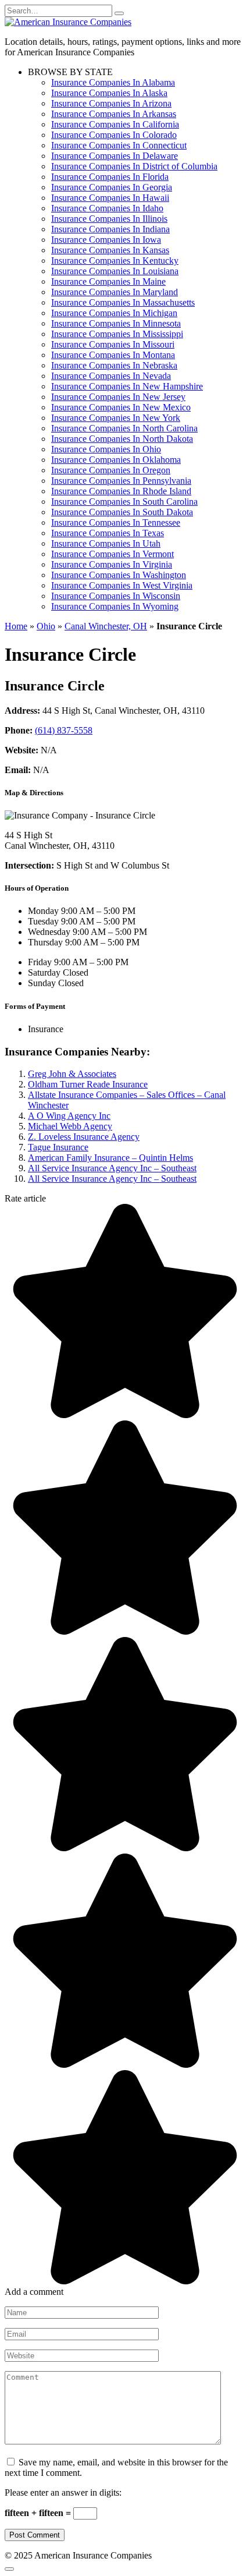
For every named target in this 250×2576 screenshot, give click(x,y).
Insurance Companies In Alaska (109, 93)
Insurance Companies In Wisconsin (116, 596)
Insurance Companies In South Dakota (122, 512)
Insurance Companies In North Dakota (122, 439)
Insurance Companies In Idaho (107, 208)
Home (16, 626)
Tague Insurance (58, 1147)
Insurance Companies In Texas (108, 533)
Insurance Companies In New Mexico (121, 407)
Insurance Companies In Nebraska (114, 365)
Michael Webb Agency (70, 1126)
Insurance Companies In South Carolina (124, 502)
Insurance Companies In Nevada (111, 376)
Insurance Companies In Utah (106, 543)
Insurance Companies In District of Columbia (134, 166)
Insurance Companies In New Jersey (118, 397)
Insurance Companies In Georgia (112, 187)
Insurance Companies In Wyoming (115, 606)
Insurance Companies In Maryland (115, 292)
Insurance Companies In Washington (119, 575)
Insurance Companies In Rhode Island (121, 491)
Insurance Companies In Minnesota (116, 323)
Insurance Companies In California (115, 124)
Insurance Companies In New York (116, 418)
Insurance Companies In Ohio (106, 449)
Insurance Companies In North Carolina (124, 428)
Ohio (46, 626)
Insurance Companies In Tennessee (116, 522)
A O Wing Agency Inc (69, 1116)
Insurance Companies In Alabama (113, 82)
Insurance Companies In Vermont (112, 554)
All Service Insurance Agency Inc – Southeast (112, 1168)
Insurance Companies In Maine (108, 281)
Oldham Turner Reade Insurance (88, 1084)
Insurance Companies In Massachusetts (123, 302)
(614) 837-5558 (64, 730)
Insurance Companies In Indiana (110, 229)
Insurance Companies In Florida (110, 177)
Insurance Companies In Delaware (115, 156)
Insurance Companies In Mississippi (117, 334)
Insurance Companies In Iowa (106, 240)
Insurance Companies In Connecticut (119, 145)
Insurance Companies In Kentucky (115, 261)
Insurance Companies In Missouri (113, 344)
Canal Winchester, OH (106, 626)
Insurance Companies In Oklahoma (116, 460)
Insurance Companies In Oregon (111, 470)
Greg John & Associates (72, 1074)
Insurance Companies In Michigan (114, 313)
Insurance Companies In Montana (113, 355)
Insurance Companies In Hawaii (110, 198)
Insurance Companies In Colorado (114, 135)
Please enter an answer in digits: (63, 2492)
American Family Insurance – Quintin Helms (110, 1158)
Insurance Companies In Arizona (111, 103)
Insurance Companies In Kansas (110, 250)
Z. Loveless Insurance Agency (84, 1137)
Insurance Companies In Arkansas (114, 114)
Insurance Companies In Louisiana (115, 271)
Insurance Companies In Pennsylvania (121, 481)
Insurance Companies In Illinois (109, 219)
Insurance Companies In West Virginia (122, 585)
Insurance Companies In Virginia (112, 564)
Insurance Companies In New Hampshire (127, 386)
